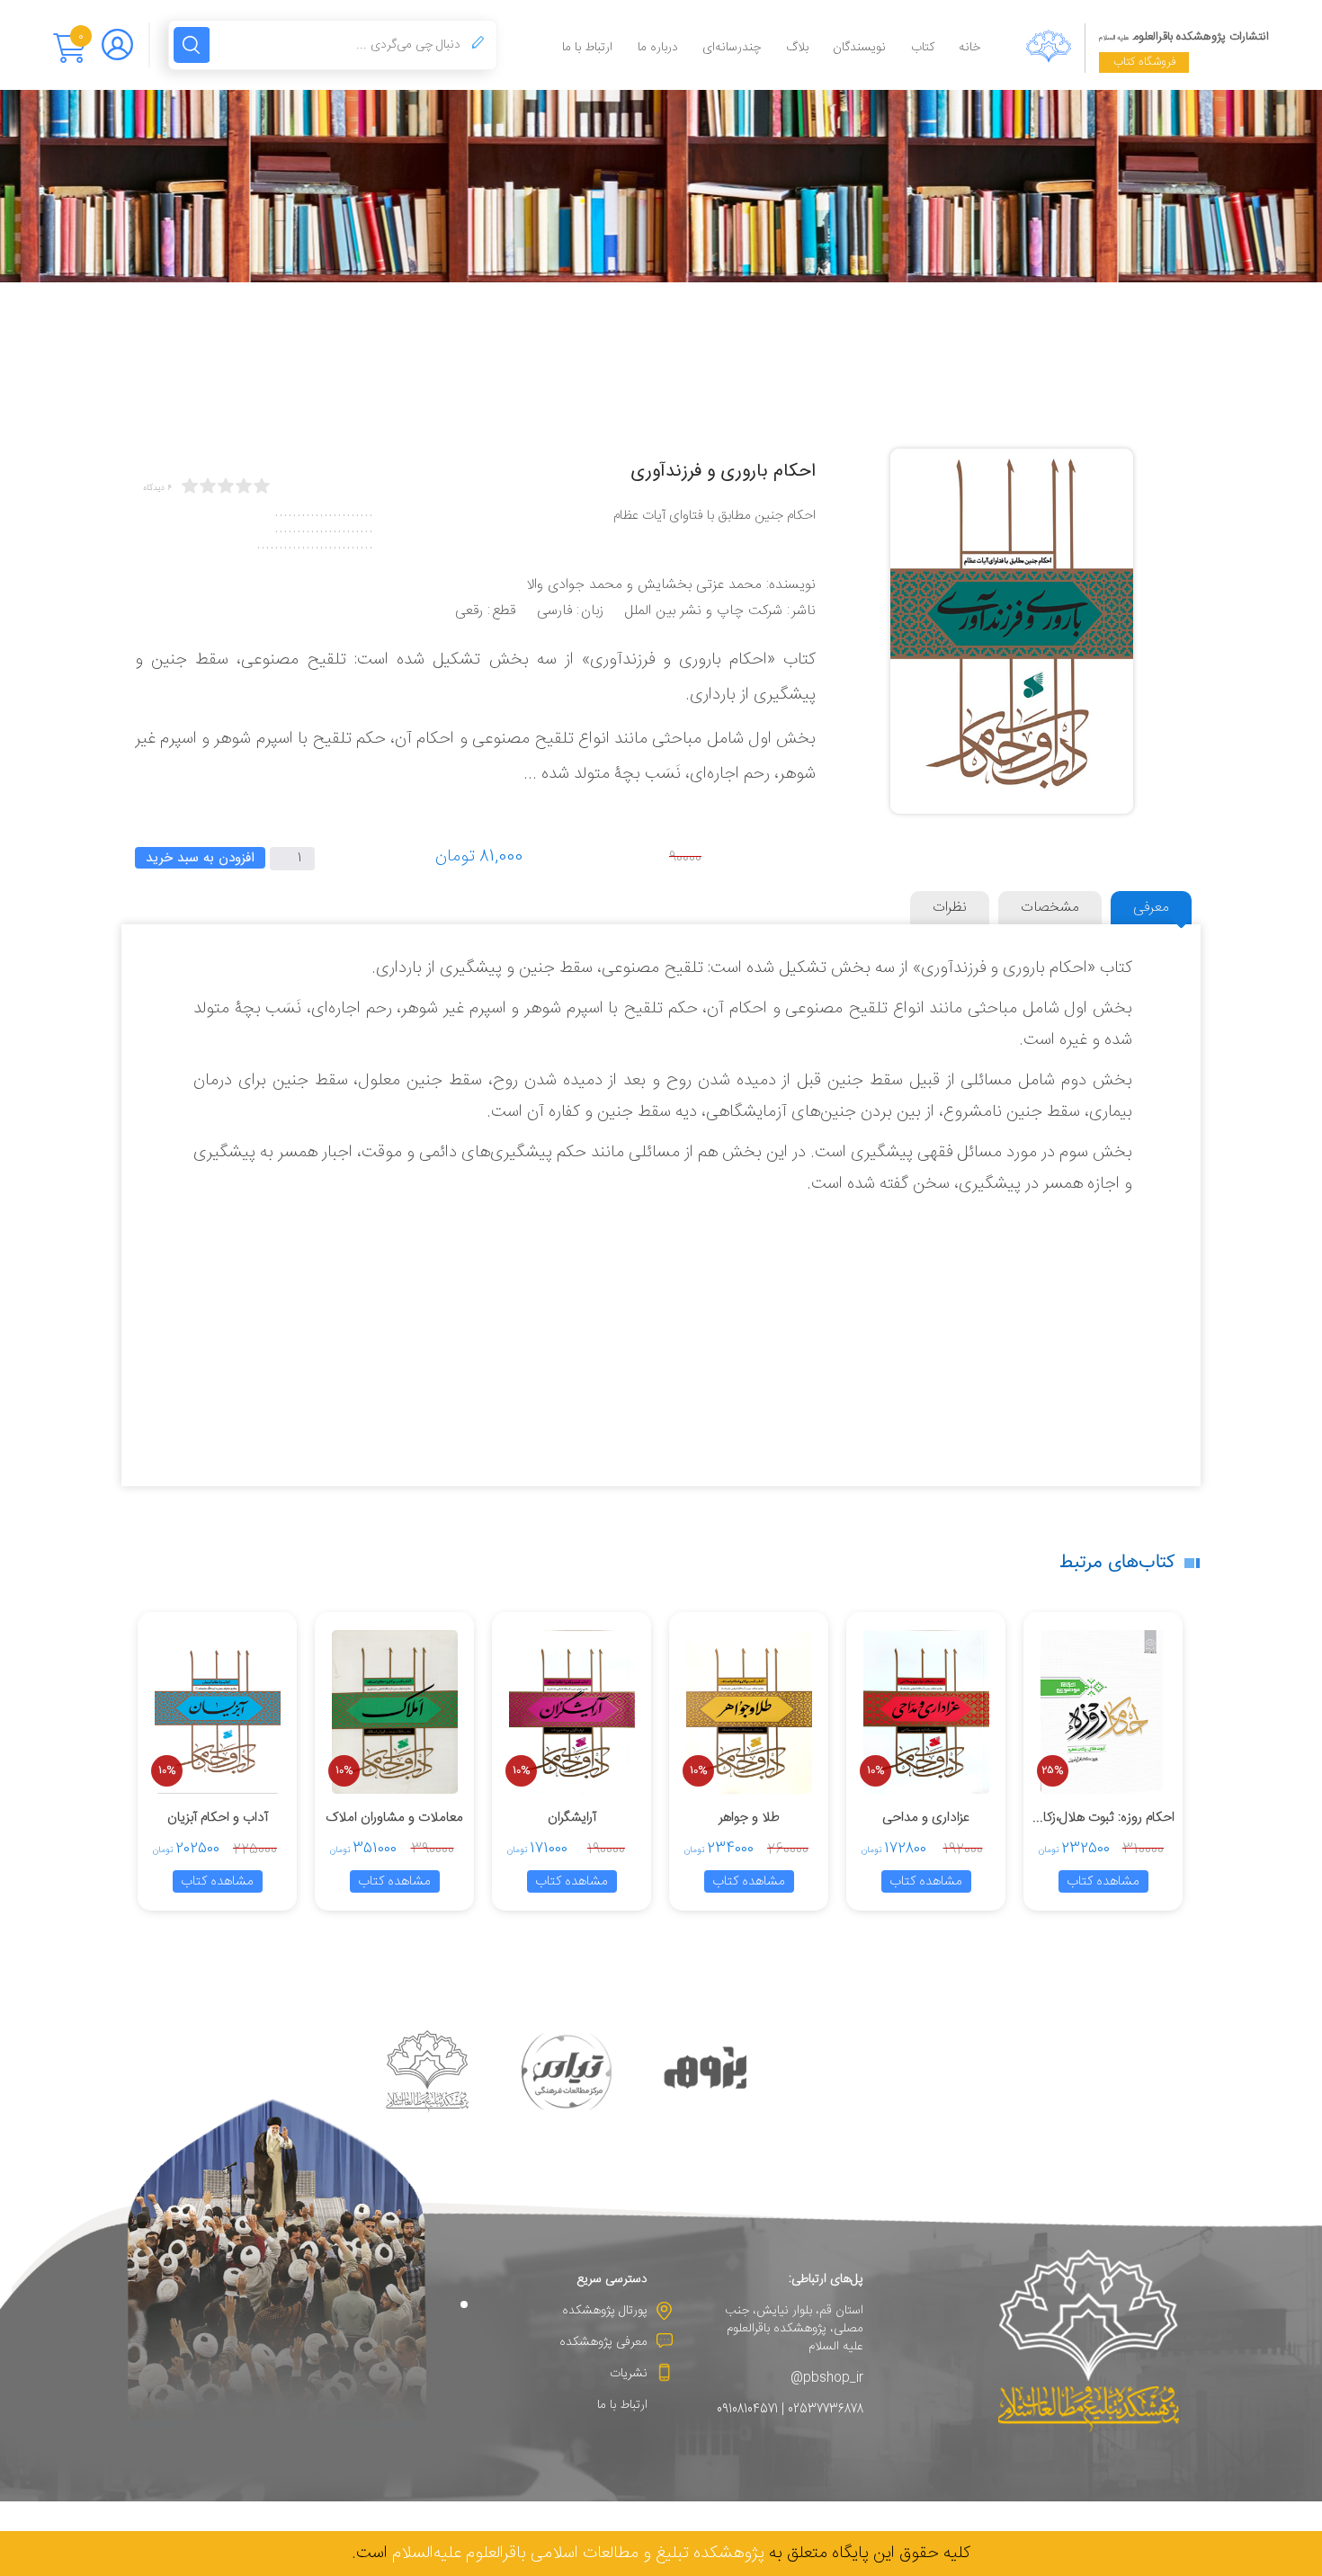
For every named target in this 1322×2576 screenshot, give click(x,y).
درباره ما (658, 48)
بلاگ (797, 48)
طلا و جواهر (749, 1818)
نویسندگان (859, 48)
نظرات (950, 908)
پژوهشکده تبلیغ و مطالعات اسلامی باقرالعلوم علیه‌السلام (578, 2554)
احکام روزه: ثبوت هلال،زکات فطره (1103, 1818)
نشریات (629, 2374)
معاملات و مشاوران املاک (394, 1818)
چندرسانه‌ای (732, 48)
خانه (969, 48)
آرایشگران (572, 1818)
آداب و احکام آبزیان (218, 1818)
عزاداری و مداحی (926, 1818)
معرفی (1151, 908)
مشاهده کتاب (1103, 1881)
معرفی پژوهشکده (603, 2342)
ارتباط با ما (587, 48)
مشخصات (1050, 908)
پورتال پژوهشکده (605, 2311)
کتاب (923, 48)
